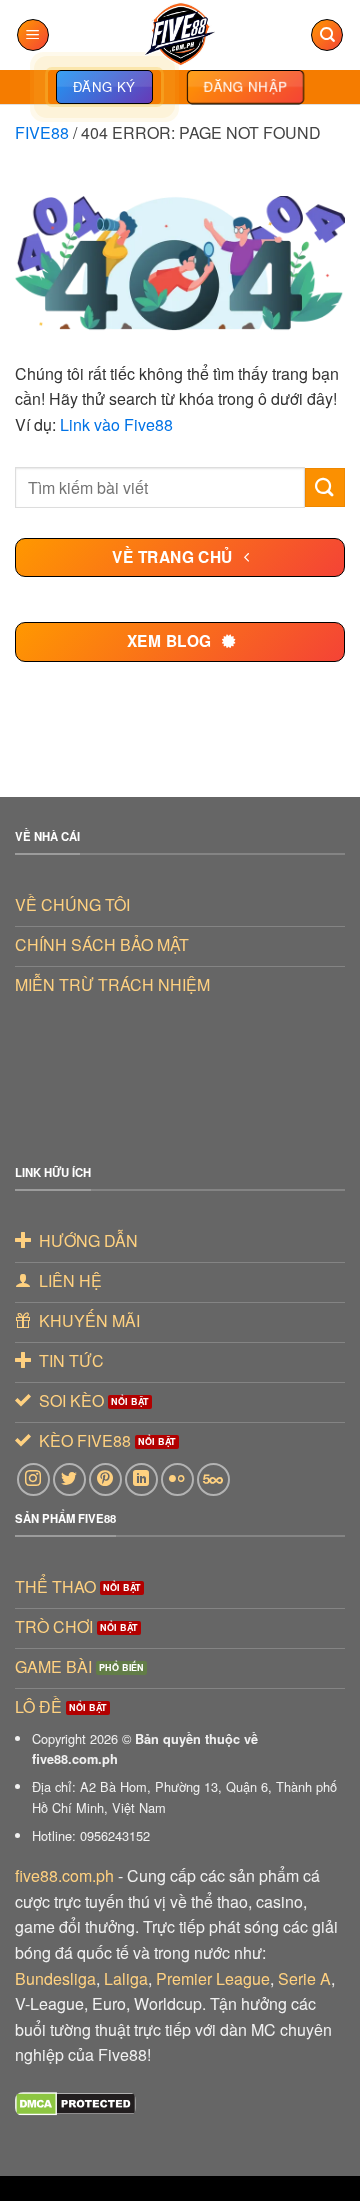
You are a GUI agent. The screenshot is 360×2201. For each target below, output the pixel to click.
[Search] (327, 35)
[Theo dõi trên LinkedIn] (141, 1479)
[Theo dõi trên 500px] (213, 1479)
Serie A (304, 1978)
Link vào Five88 (116, 424)
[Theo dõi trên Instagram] (33, 1479)
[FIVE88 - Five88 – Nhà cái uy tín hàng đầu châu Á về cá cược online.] (180, 35)
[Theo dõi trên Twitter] (69, 1479)
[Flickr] (177, 1479)
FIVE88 (42, 132)
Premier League (213, 1978)
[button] (33, 35)
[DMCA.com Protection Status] (75, 2101)
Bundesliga (55, 1978)
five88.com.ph (64, 1875)
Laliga (126, 1978)
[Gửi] (325, 487)
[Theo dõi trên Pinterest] (105, 1479)
